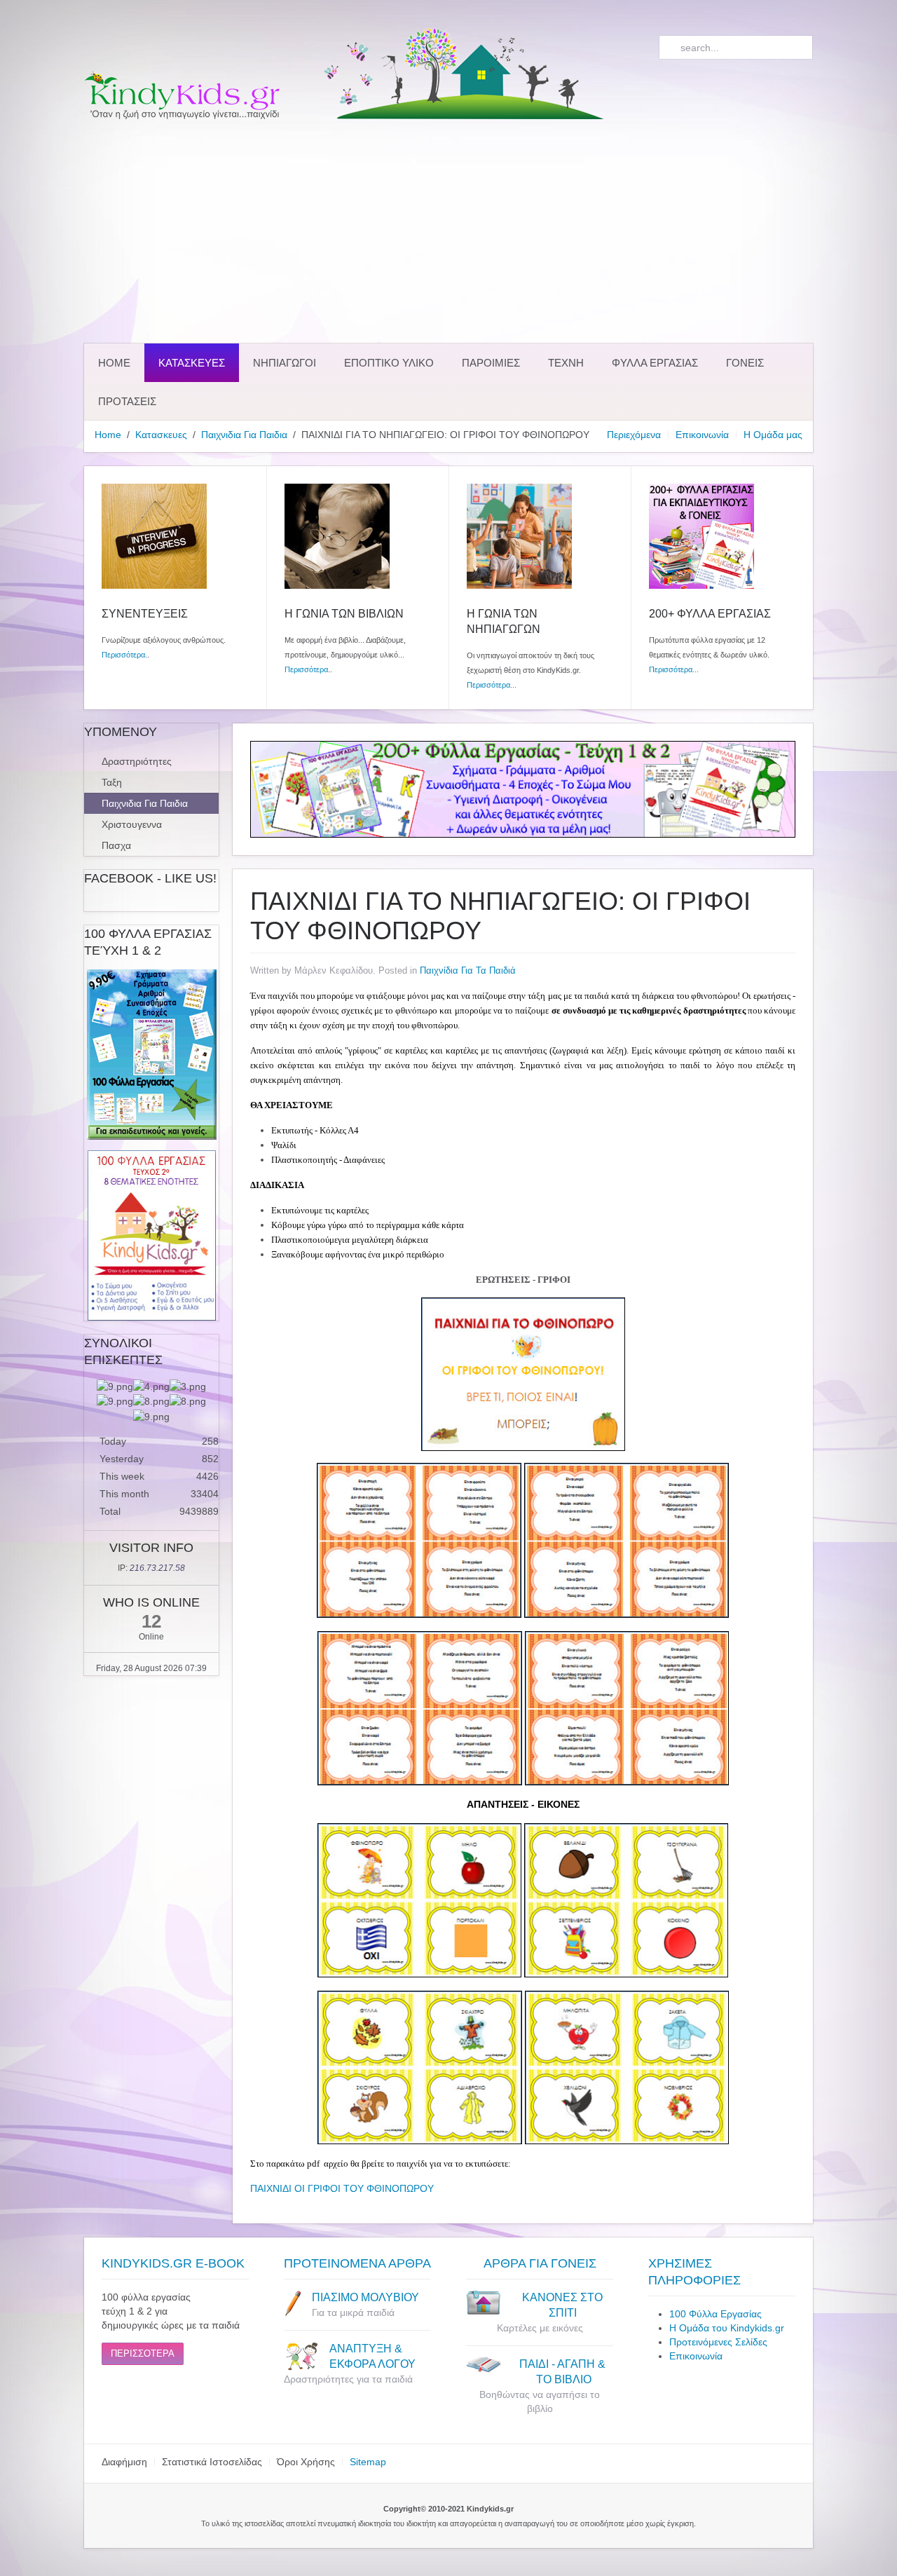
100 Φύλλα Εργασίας (715, 2314)
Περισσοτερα (143, 2353)
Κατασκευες (192, 363)
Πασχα (116, 845)
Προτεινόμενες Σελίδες (718, 2342)
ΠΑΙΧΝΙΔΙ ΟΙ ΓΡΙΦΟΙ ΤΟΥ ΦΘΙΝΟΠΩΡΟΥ (342, 2188)
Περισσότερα (123, 655)
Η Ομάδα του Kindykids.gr (727, 2328)
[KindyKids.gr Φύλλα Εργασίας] (523, 789)
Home (114, 363)
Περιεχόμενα (634, 435)
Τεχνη (566, 363)
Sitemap (368, 2462)
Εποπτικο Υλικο (389, 363)
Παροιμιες (491, 363)
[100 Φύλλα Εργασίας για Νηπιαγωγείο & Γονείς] (151, 1055)
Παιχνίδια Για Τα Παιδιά (468, 970)
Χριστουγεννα (132, 824)
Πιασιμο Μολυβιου (365, 2297)
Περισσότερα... (492, 685)
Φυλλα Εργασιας (655, 363)
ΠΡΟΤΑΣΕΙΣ (127, 401)
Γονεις (745, 363)
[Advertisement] (448, 231)
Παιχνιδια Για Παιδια (244, 435)
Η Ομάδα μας (773, 435)
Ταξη (112, 782)
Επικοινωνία (702, 435)
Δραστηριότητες (137, 761)
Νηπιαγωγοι (285, 363)
